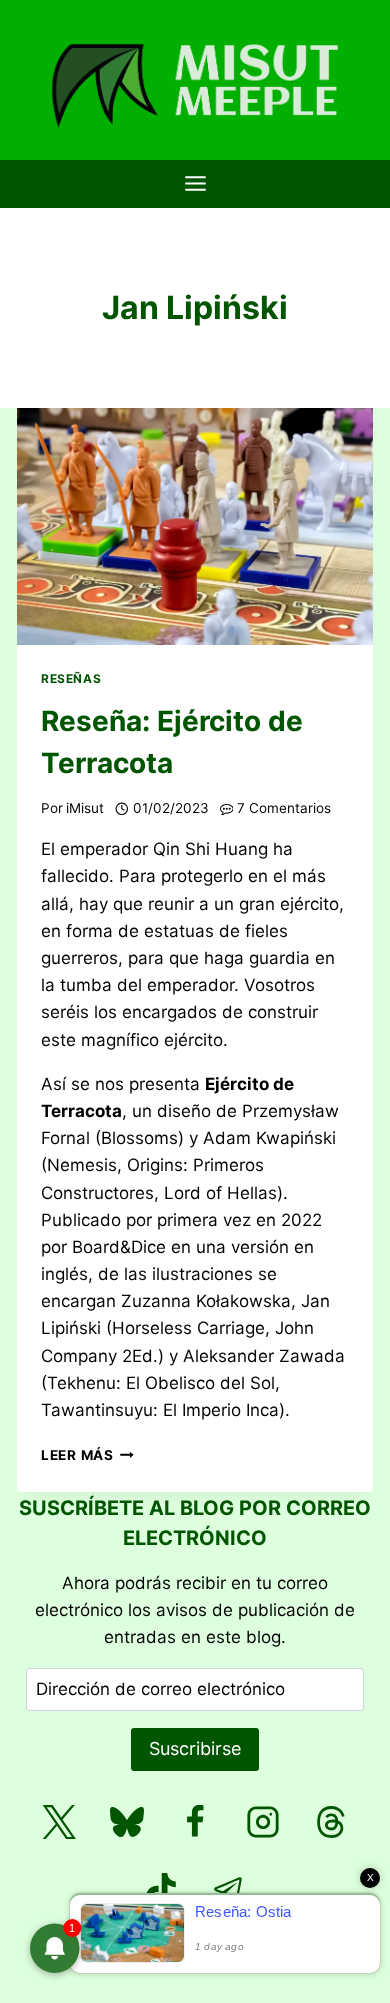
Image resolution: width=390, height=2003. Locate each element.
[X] (59, 1822)
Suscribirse (195, 1748)
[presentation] (195, 526)
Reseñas (71, 678)
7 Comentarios (284, 808)
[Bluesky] (127, 1822)
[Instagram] (263, 1822)
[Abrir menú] (195, 184)
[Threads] (331, 1822)
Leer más (87, 1455)
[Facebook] (195, 1822)
